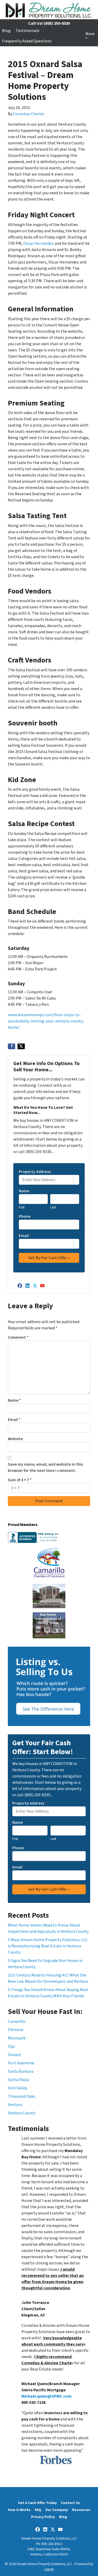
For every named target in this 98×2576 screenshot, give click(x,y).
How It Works (19, 2510)
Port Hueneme (21, 2063)
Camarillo (17, 2021)
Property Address (36, 1172)
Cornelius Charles (29, 114)
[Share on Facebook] (11, 1046)
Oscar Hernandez (39, 243)
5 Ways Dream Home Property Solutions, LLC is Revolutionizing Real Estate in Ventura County (48, 1946)
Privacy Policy (43, 2517)
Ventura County (22, 2113)
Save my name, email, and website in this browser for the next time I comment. (45, 1467)
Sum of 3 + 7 (20, 1480)
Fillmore (16, 2030)
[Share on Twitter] (21, 1046)
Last (53, 1207)
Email (25, 1236)
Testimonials (28, 31)
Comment (18, 1337)
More (90, 34)
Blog (6, 31)
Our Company (57, 2510)
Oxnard (14, 2055)
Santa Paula (18, 2080)
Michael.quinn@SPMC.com (47, 2396)
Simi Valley (18, 2088)
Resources (81, 2510)
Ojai (11, 2046)
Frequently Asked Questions (27, 41)
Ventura (15, 2105)
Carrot (49, 2569)
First (22, 1207)
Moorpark (17, 2038)
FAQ (38, 2510)
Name (24, 1191)
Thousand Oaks (22, 2096)
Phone (25, 1216)
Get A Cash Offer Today (37, 2503)
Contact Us (70, 2503)
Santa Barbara (21, 2071)
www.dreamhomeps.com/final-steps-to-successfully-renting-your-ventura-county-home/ (46, 1021)
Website (15, 1439)
